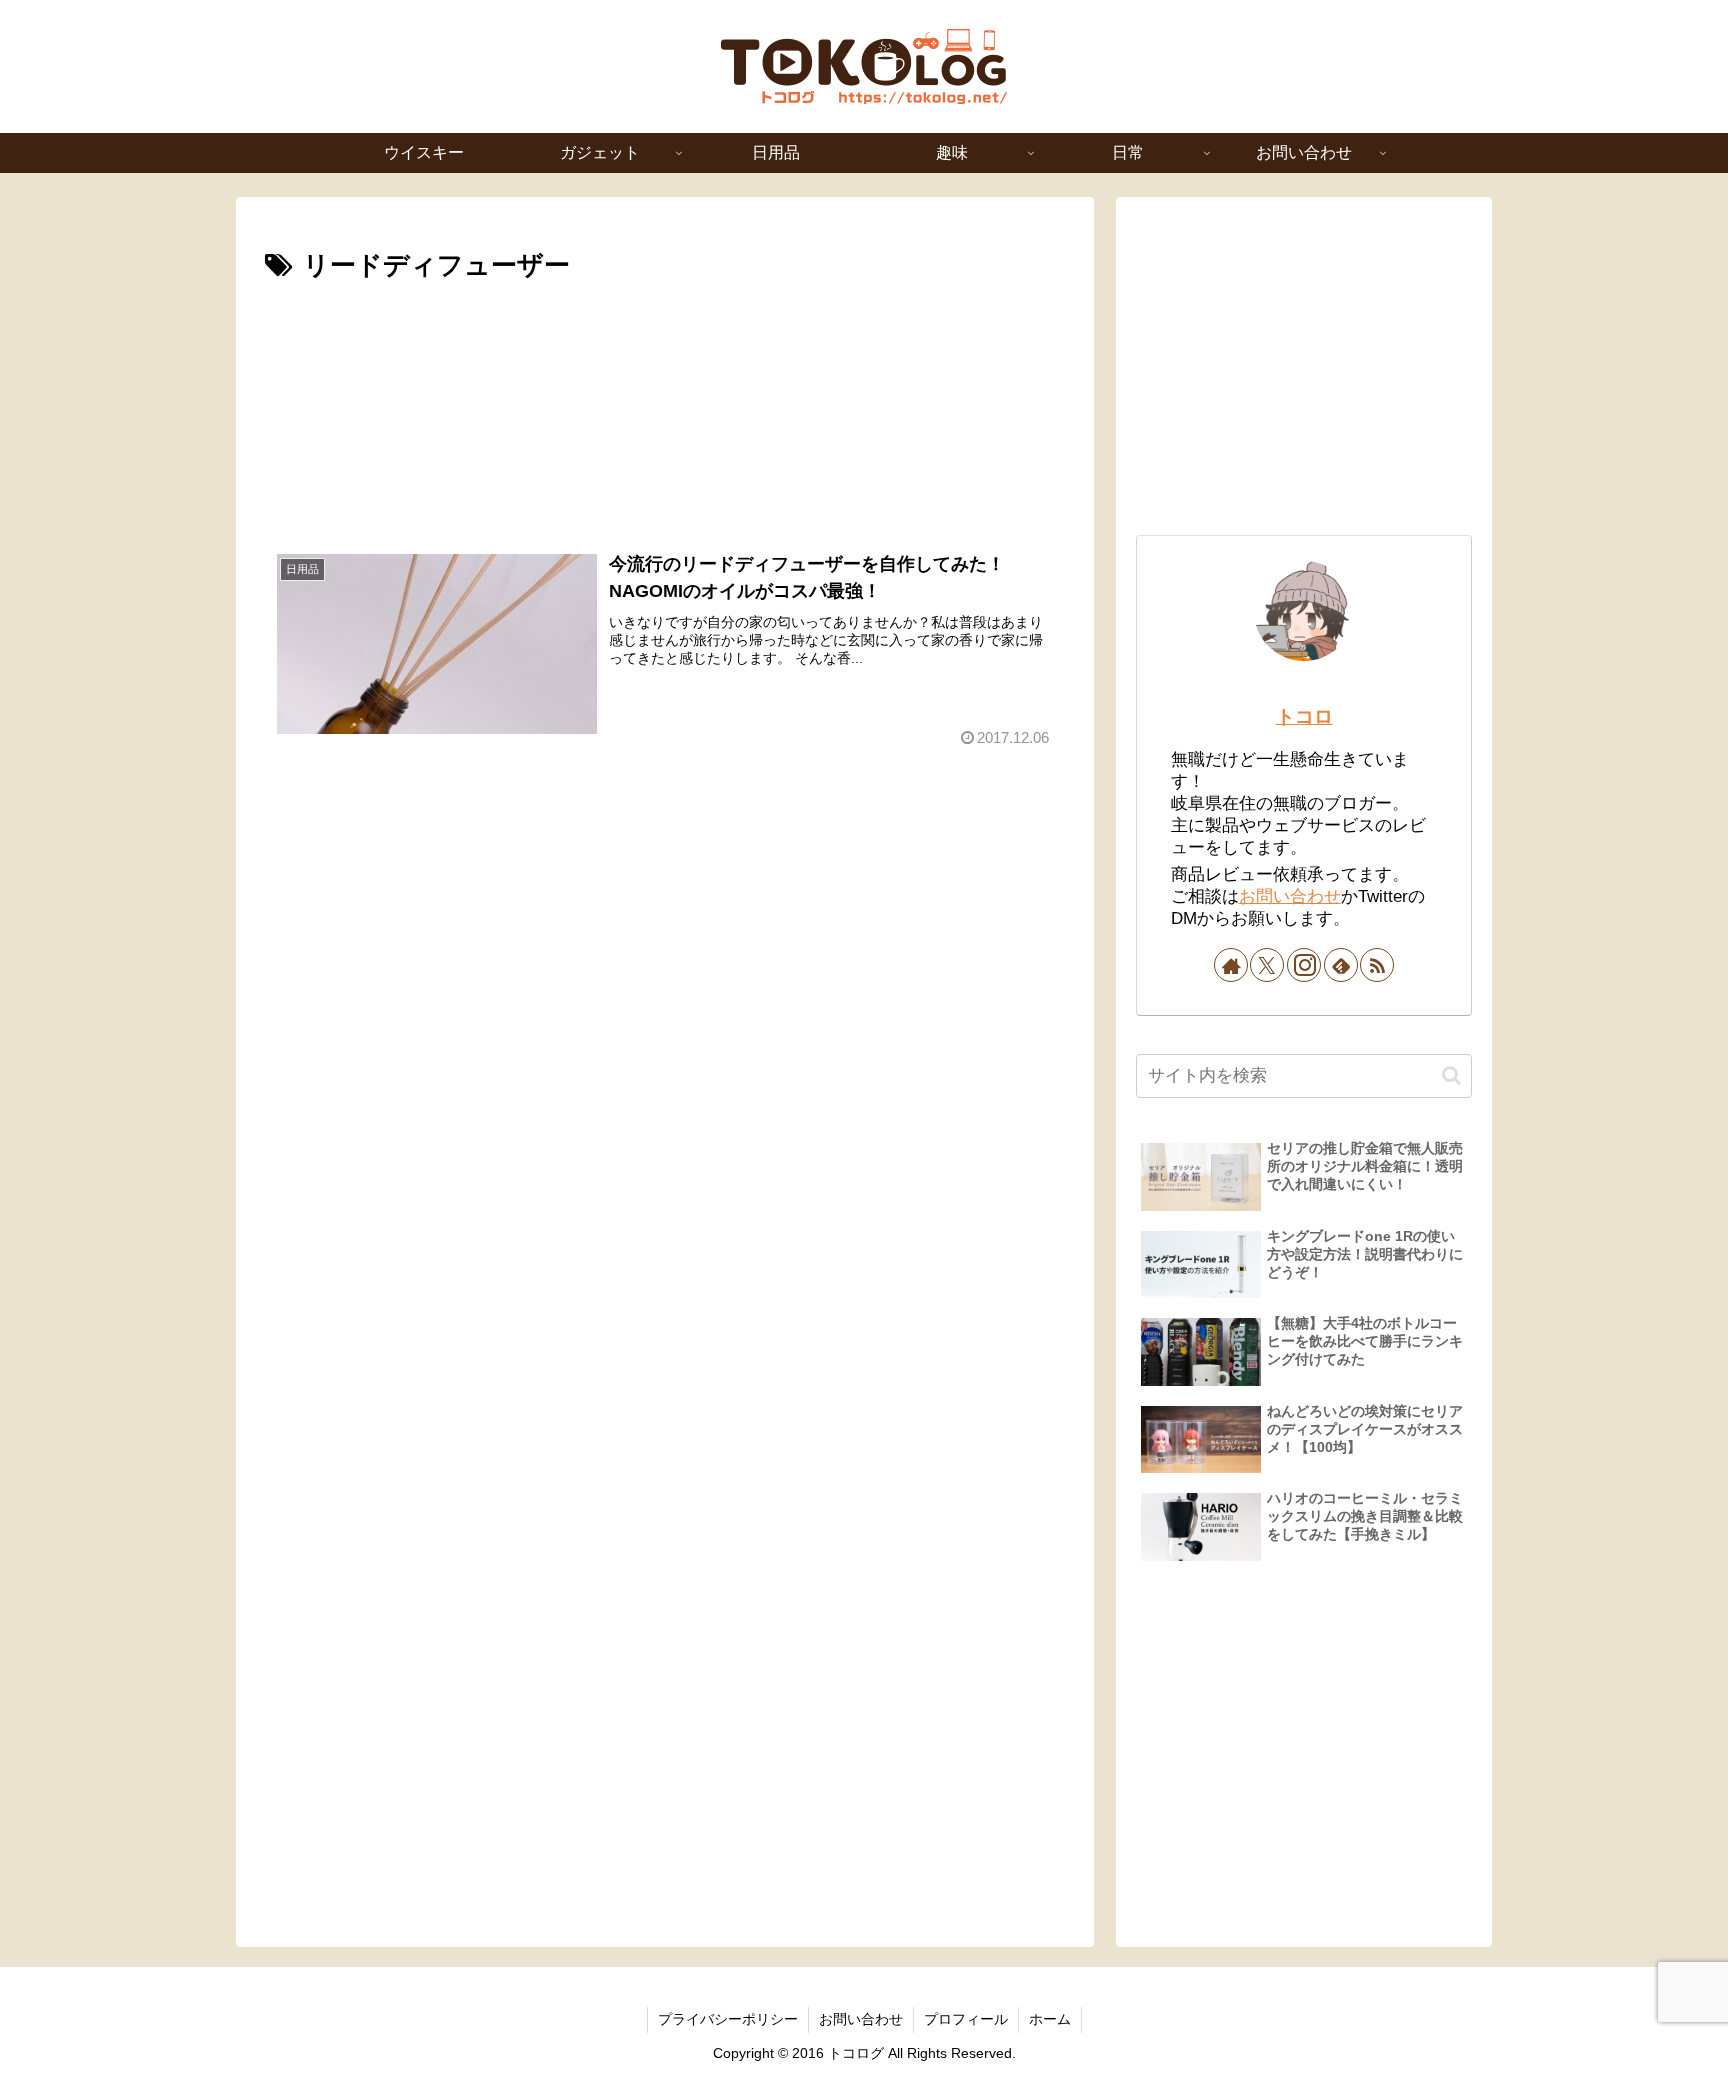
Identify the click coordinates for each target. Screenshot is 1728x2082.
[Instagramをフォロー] (1304, 965)
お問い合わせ (1290, 896)
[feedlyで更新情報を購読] (1341, 965)
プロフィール (966, 2019)
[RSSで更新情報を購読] (1377, 965)
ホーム (1050, 2019)
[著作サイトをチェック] (1231, 965)
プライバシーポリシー (728, 2019)
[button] (1451, 1075)
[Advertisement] (665, 400)
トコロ (1304, 716)
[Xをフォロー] (1267, 965)
